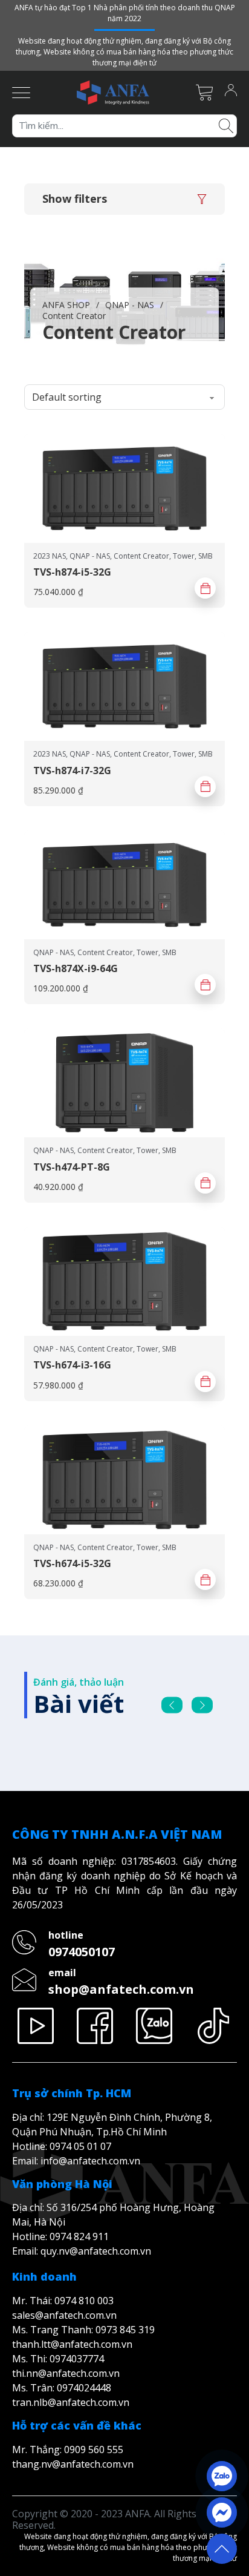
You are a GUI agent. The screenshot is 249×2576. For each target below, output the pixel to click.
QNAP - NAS (130, 305)
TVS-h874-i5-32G (72, 572)
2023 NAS (50, 556)
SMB (205, 556)
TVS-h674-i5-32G (72, 1563)
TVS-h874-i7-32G (72, 770)
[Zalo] (154, 2026)
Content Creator (141, 556)
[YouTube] (36, 2026)
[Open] (21, 93)
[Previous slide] (172, 1705)
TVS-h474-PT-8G (72, 1167)
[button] (124, 199)
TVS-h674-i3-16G (72, 1365)
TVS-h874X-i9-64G (76, 968)
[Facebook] (95, 2026)
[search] (226, 125)
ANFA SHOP (66, 305)
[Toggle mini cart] (204, 93)
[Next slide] (202, 1705)
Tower (184, 556)
